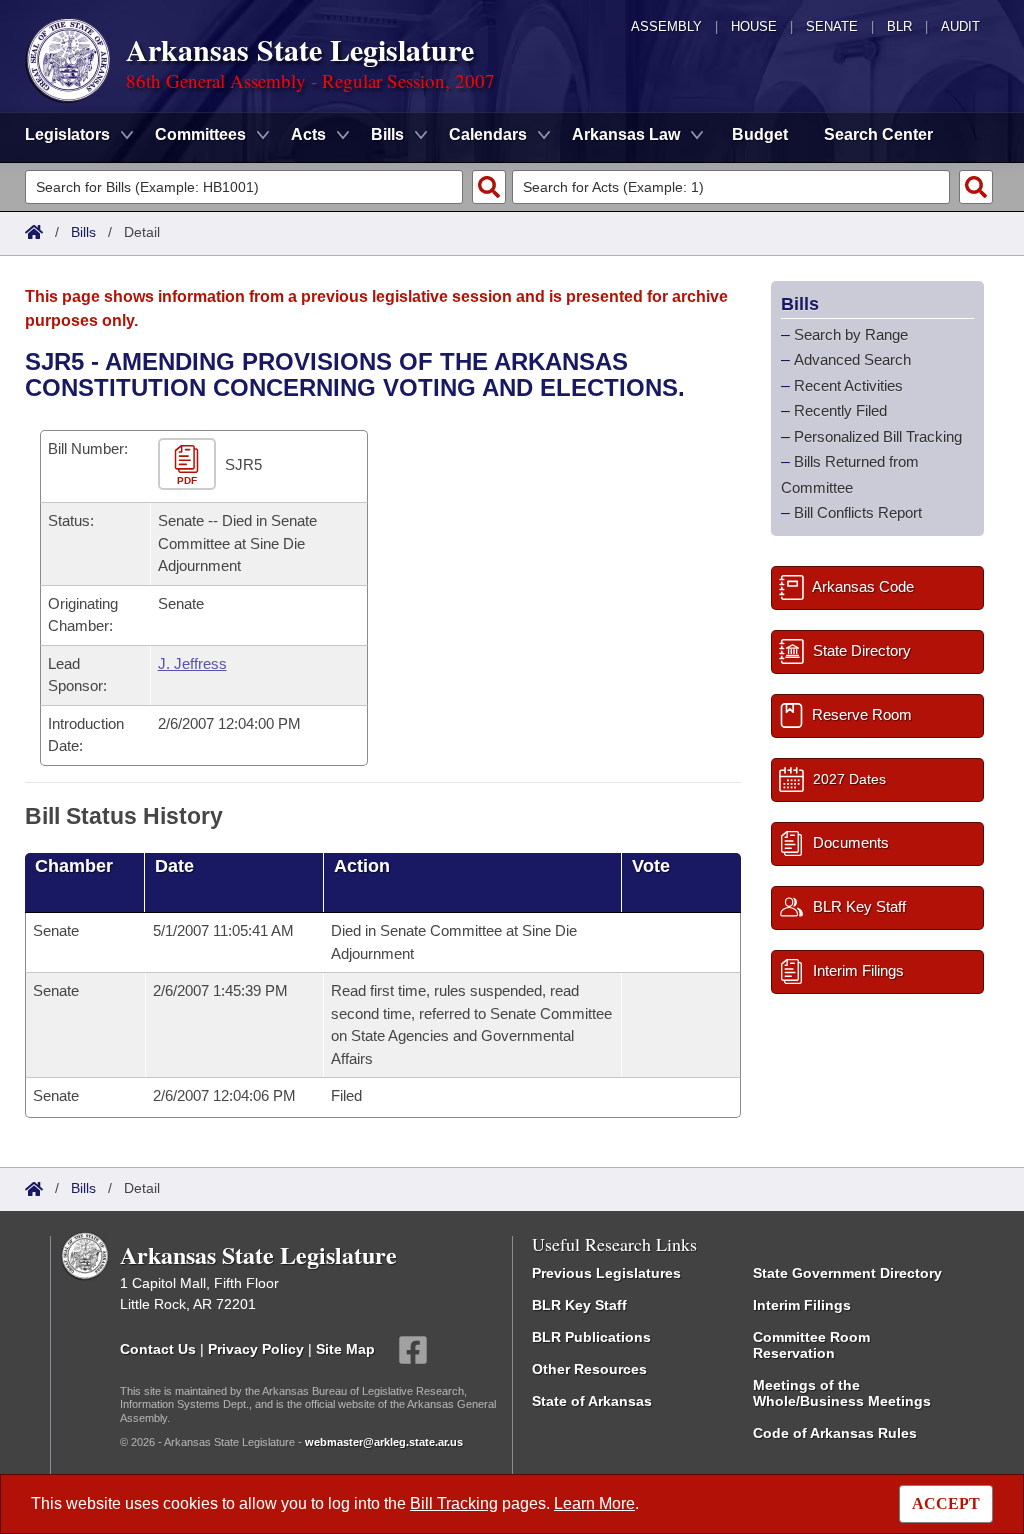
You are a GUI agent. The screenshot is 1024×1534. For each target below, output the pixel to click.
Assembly (666, 26)
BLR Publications (591, 1337)
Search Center (878, 134)
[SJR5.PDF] (189, 465)
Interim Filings (802, 1305)
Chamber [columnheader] (74, 866)
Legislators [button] (67, 134)
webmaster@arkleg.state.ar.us (384, 1442)
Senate (832, 26)
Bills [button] (387, 134)
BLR (899, 26)
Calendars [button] (488, 134)
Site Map (345, 1349)
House (754, 26)
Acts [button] (308, 134)
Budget (760, 134)
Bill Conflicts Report (858, 512)
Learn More (594, 1503)
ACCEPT (946, 1503)
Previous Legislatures (606, 1273)
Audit (960, 26)
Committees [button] (200, 134)
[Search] (489, 187)
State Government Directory (847, 1273)
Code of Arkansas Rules (835, 1433)
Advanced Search (852, 359)
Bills (83, 232)
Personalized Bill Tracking (878, 436)
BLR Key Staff (579, 1305)
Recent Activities (848, 385)
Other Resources (589, 1369)
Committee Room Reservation (811, 1345)
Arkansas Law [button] (626, 134)
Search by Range (851, 334)
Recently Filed (840, 410)
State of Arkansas (592, 1401)
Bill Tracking (454, 1503)
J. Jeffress (192, 663)
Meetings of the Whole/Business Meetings (842, 1393)
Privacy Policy (256, 1349)
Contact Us (158, 1349)
